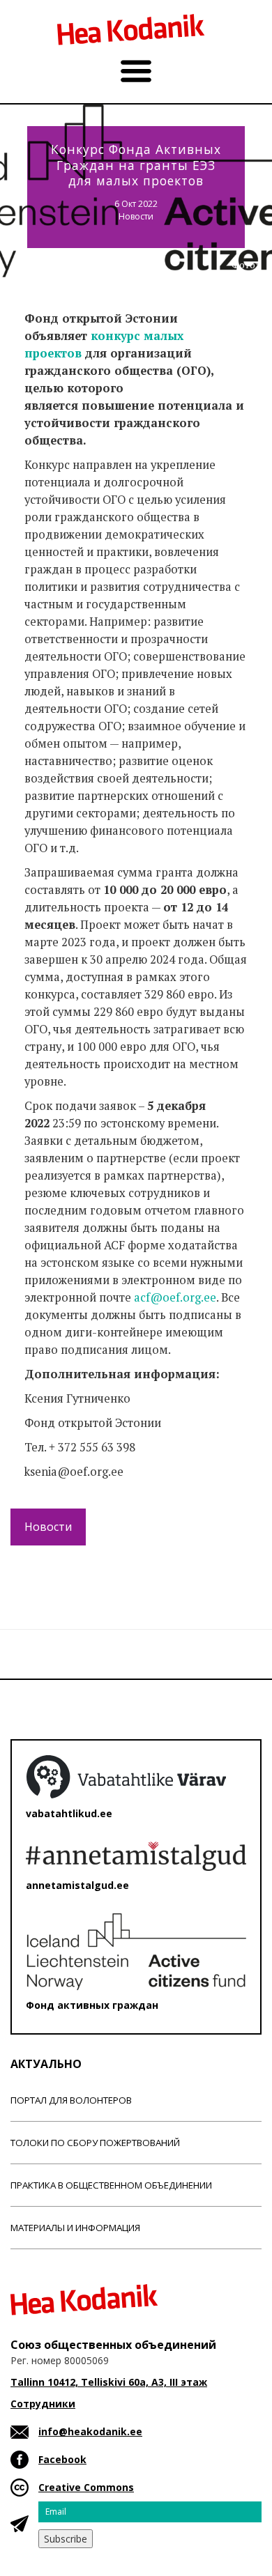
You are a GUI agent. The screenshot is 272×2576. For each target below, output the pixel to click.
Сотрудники (43, 2404)
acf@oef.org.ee (175, 1297)
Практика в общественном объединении (111, 2185)
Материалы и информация (75, 2228)
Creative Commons (86, 2487)
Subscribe (66, 2539)
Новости (136, 216)
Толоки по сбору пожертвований (95, 2143)
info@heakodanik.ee (90, 2431)
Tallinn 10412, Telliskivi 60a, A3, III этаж (109, 2382)
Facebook (62, 2459)
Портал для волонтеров (71, 2100)
